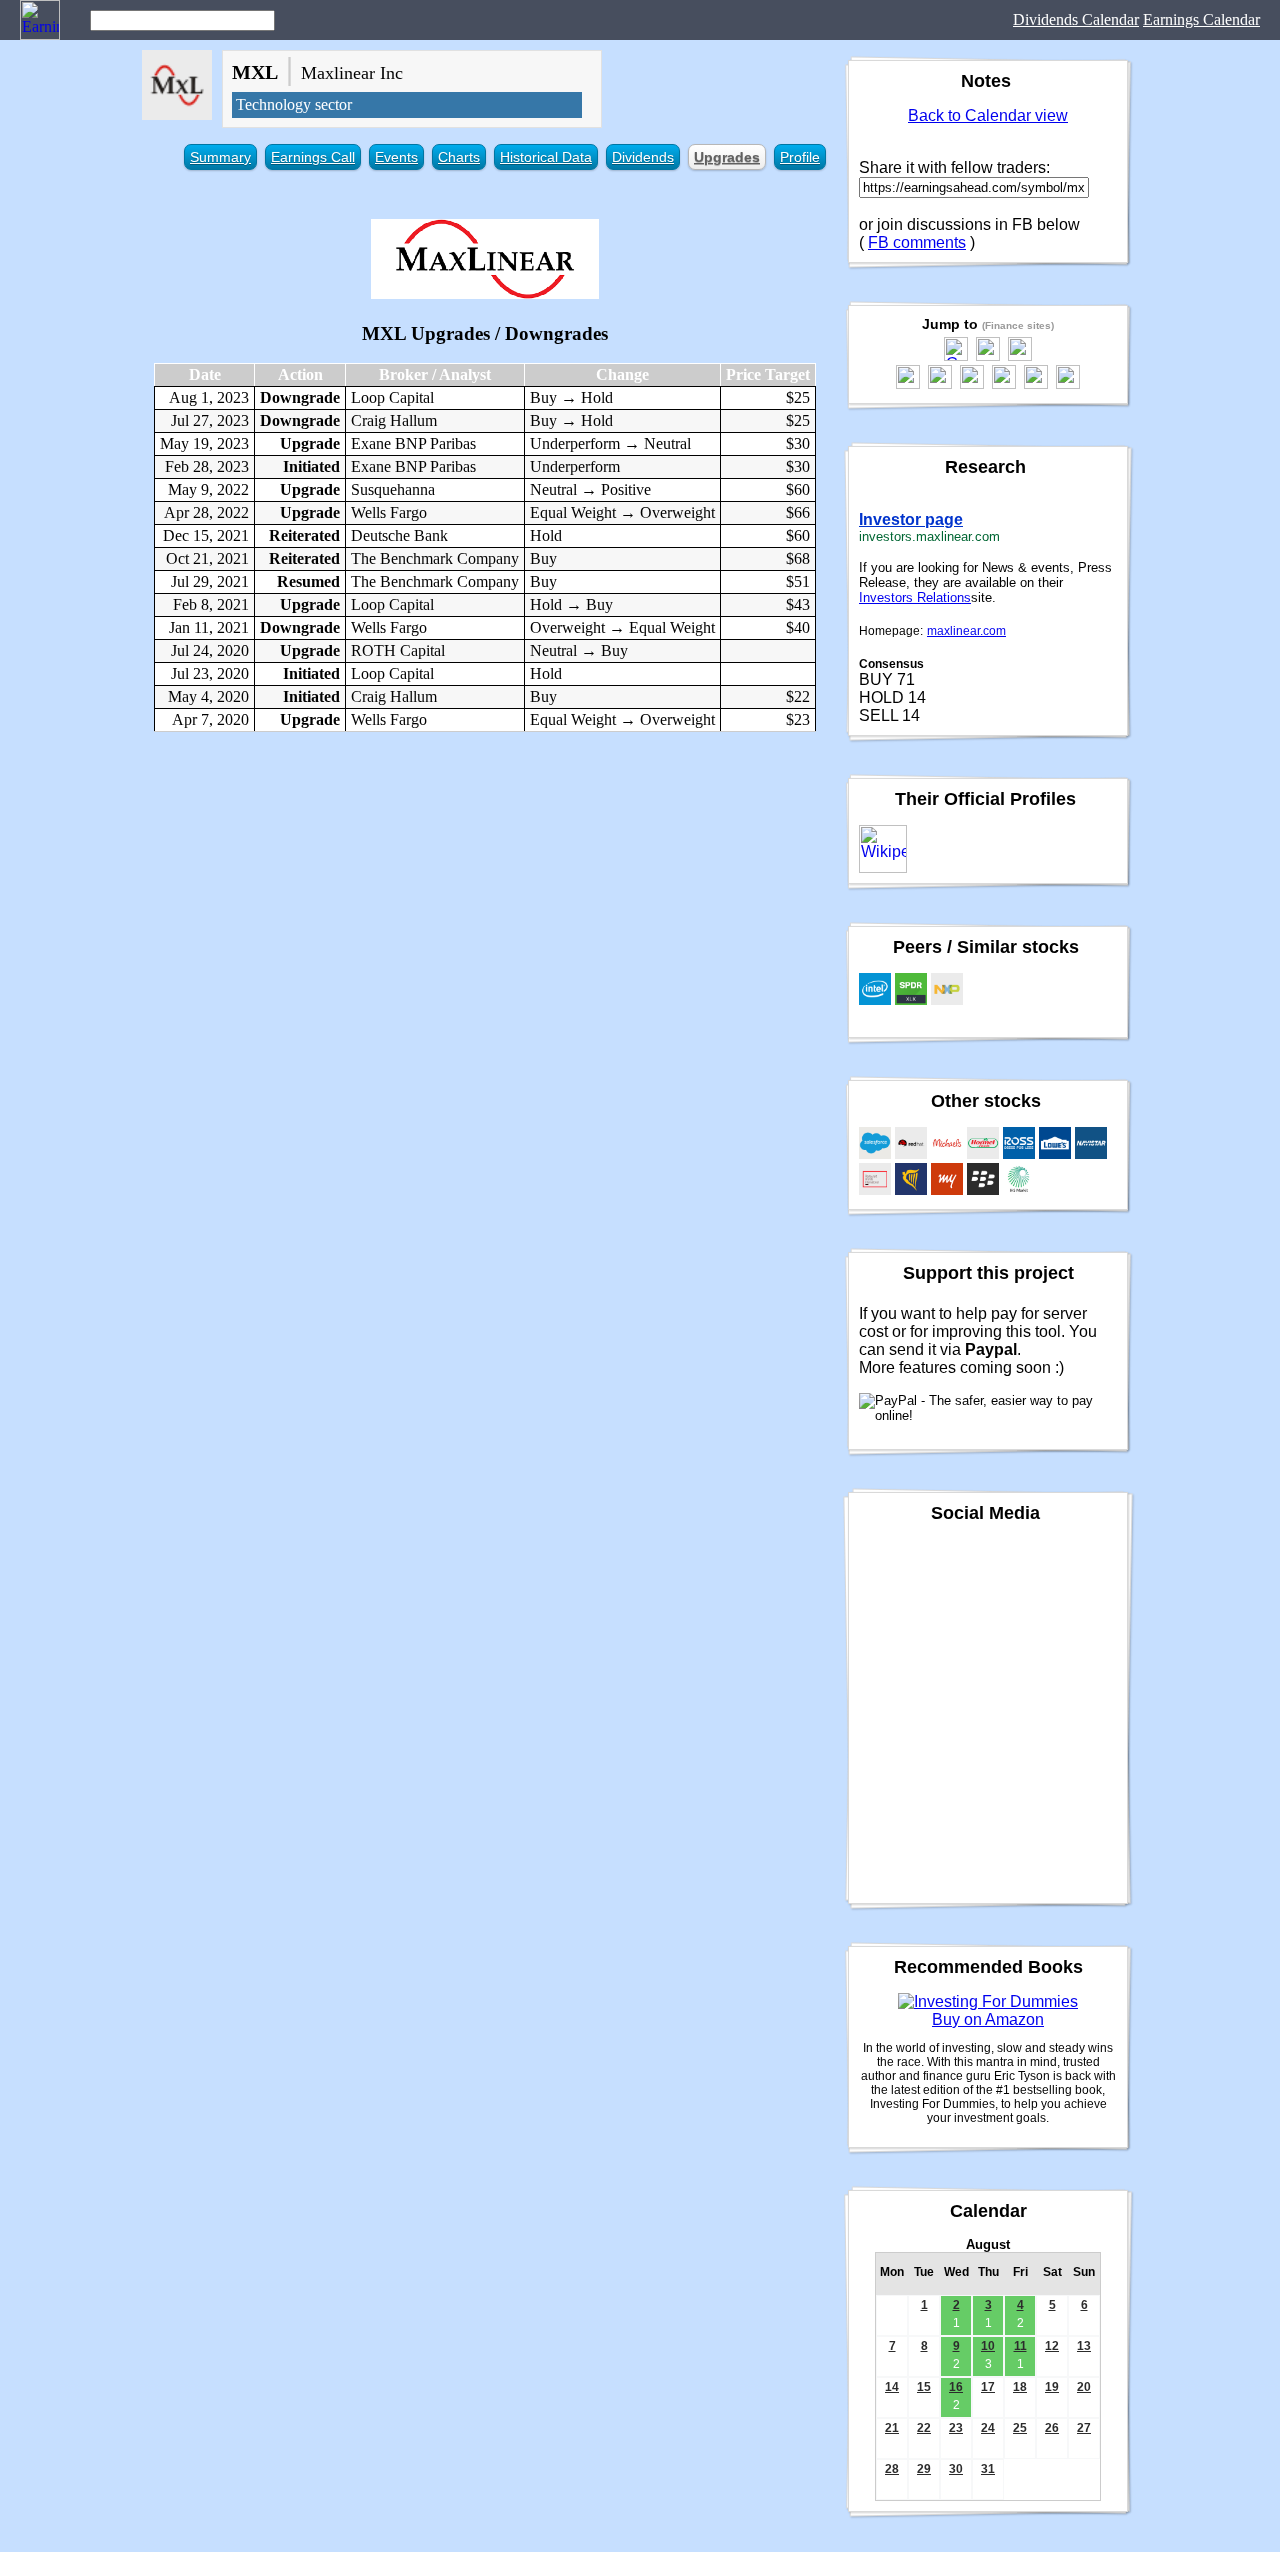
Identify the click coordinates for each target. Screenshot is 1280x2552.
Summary (220, 157)
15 (924, 2387)
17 (988, 2387)
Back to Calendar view (988, 115)
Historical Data (546, 157)
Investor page (911, 519)
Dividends (643, 157)
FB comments (917, 242)
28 (892, 2469)
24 (988, 2428)
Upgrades (727, 157)
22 (924, 2428)
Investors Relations (915, 597)
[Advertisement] (485, 892)
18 (1020, 2387)
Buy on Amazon (988, 2019)
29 (924, 2469)
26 (1052, 2428)
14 (892, 2387)
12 (1052, 2346)
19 (1052, 2387)
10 (988, 2346)
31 (988, 2469)
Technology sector (294, 104)
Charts (459, 157)
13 (1084, 2346)
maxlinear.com (966, 631)
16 (956, 2387)
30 (956, 2469)
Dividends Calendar (1076, 19)
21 (892, 2428)
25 (1020, 2428)
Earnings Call (313, 157)
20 (1084, 2387)
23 (956, 2428)
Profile (800, 157)
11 (1020, 2346)
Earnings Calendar (1201, 19)
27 (1084, 2428)
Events (396, 157)
